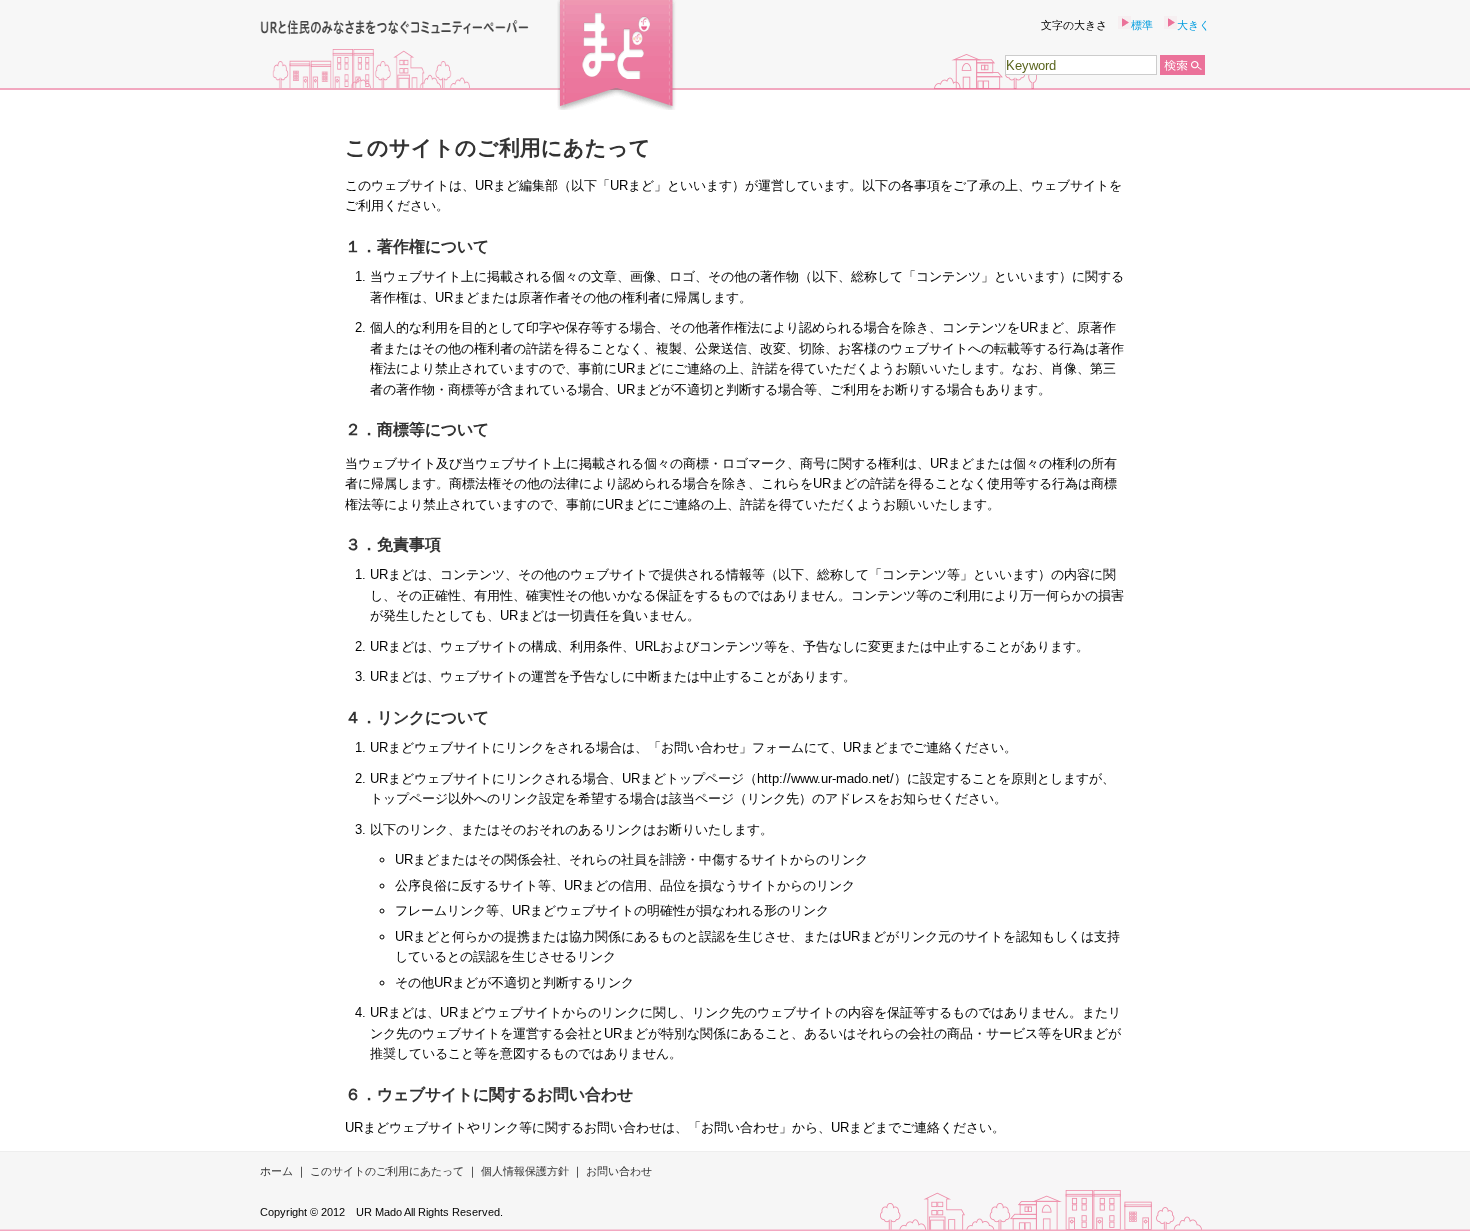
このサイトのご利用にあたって (387, 1171)
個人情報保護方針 (525, 1171)
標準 (1142, 25)
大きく (1193, 25)
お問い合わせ (619, 1171)
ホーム (276, 1171)
